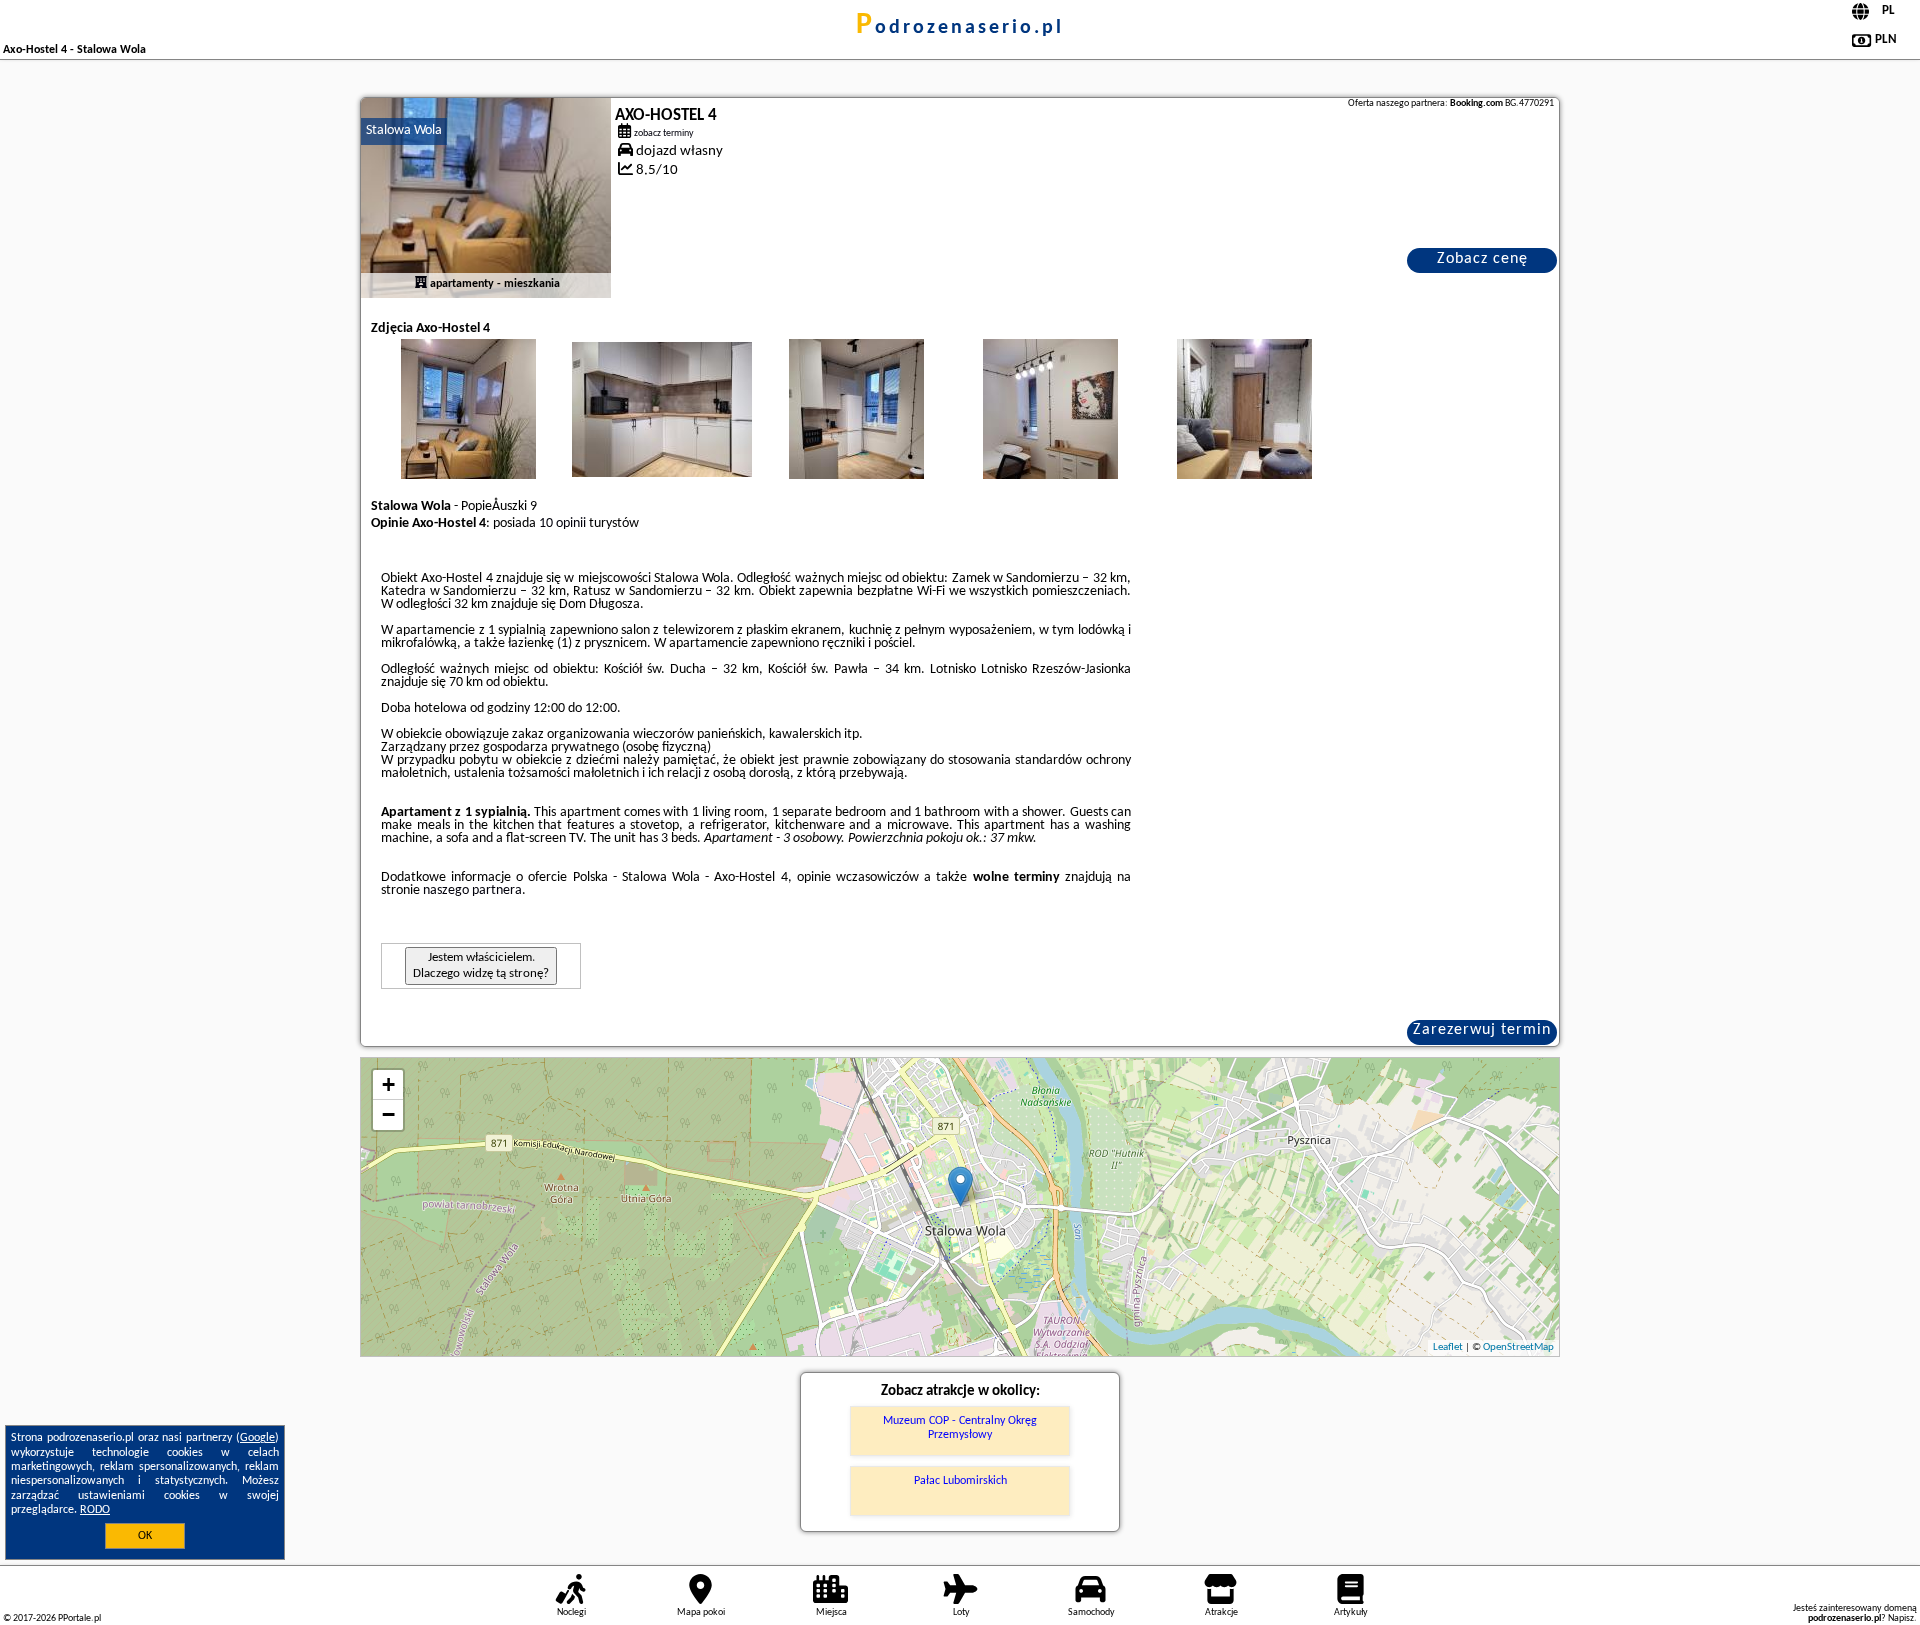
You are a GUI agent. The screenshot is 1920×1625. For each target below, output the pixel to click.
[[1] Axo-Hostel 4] (486, 198)
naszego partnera (472, 890)
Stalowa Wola (404, 130)
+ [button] (388, 1084)
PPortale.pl (79, 1618)
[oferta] (421, 284)
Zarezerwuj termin (1482, 1030)
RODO (95, 1510)
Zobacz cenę (1482, 259)
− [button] (388, 1114)
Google (257, 1438)
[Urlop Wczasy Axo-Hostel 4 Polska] (468, 429)
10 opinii (562, 523)
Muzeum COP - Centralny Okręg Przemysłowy (960, 1428)
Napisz (1901, 1618)
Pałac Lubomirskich (960, 1481)
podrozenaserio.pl (960, 28)
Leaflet (1448, 1347)
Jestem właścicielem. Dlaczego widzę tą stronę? (481, 965)
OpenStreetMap (1518, 1347)
